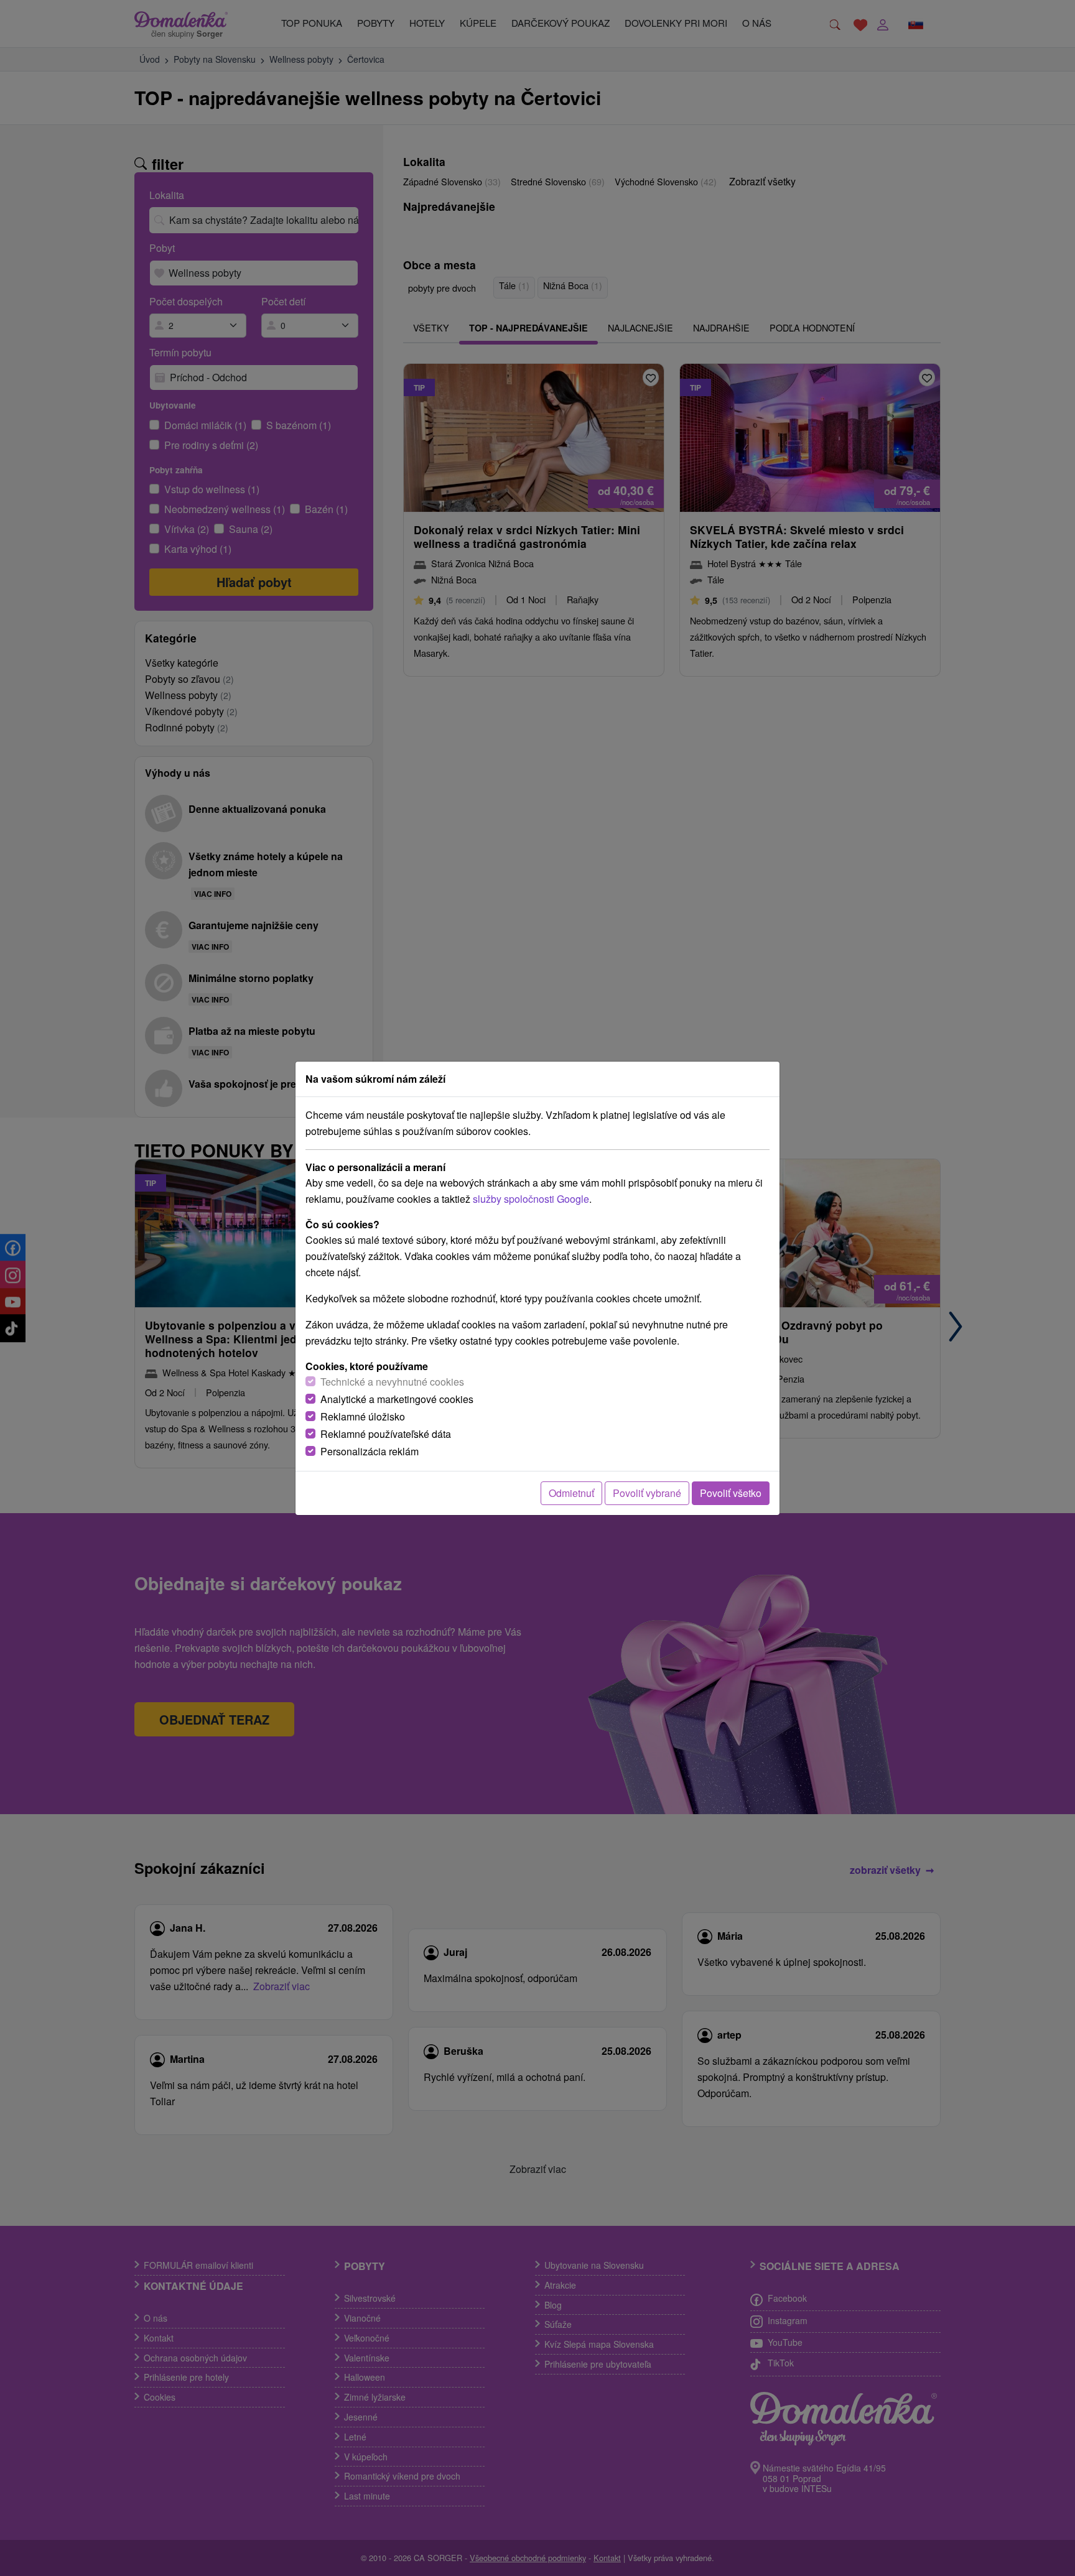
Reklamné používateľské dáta (386, 1434)
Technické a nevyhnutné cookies (392, 1382)
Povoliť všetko (731, 1493)
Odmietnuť (571, 1493)
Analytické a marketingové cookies (397, 1399)
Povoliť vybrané (647, 1493)
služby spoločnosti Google (531, 1199)
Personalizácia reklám (370, 1451)
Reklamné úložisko (363, 1416)
